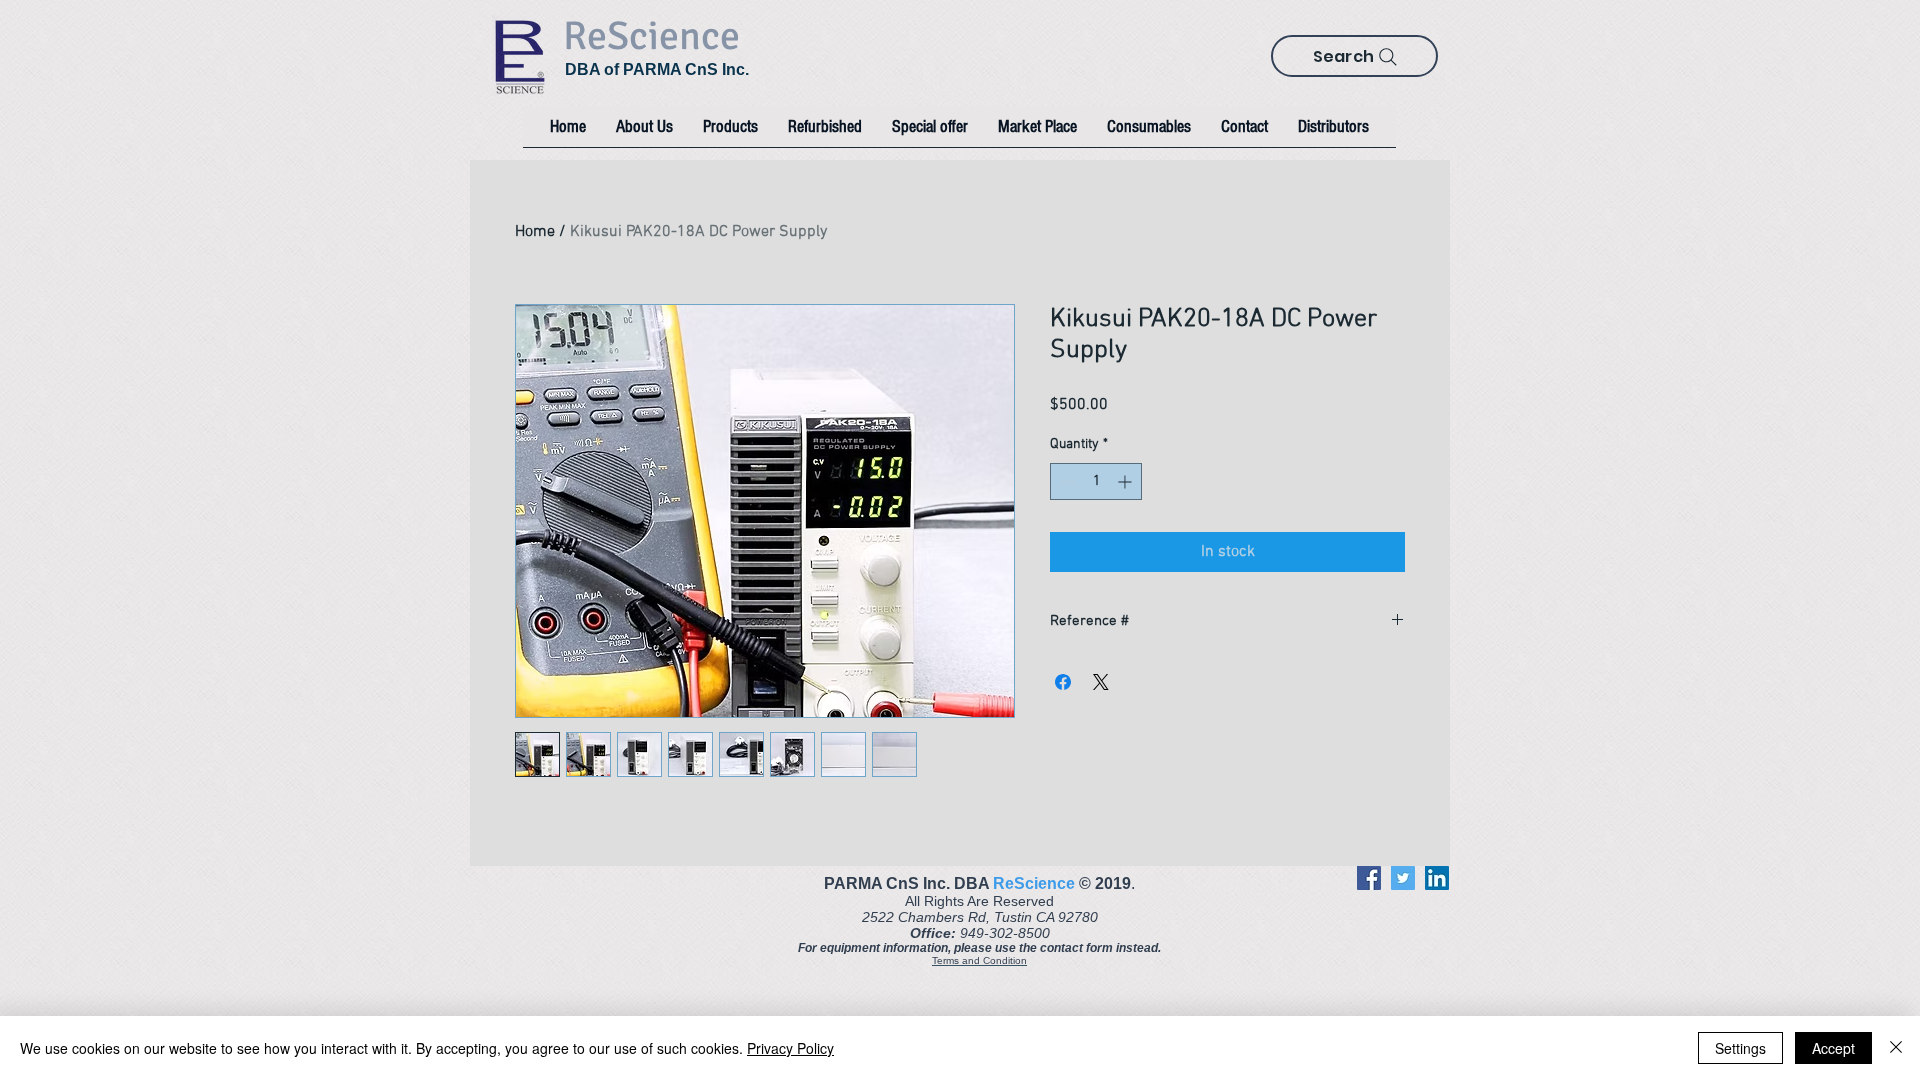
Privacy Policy (790, 1048)
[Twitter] (1403, 878)
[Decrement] (1065, 481)
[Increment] (1126, 481)
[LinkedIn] (1437, 878)
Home (535, 232)
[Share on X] (1101, 682)
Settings (1740, 1048)
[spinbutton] (1096, 481)
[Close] (1896, 1048)
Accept (1833, 1048)
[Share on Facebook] (1063, 682)
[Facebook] (1369, 878)
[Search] (1388, 57)
